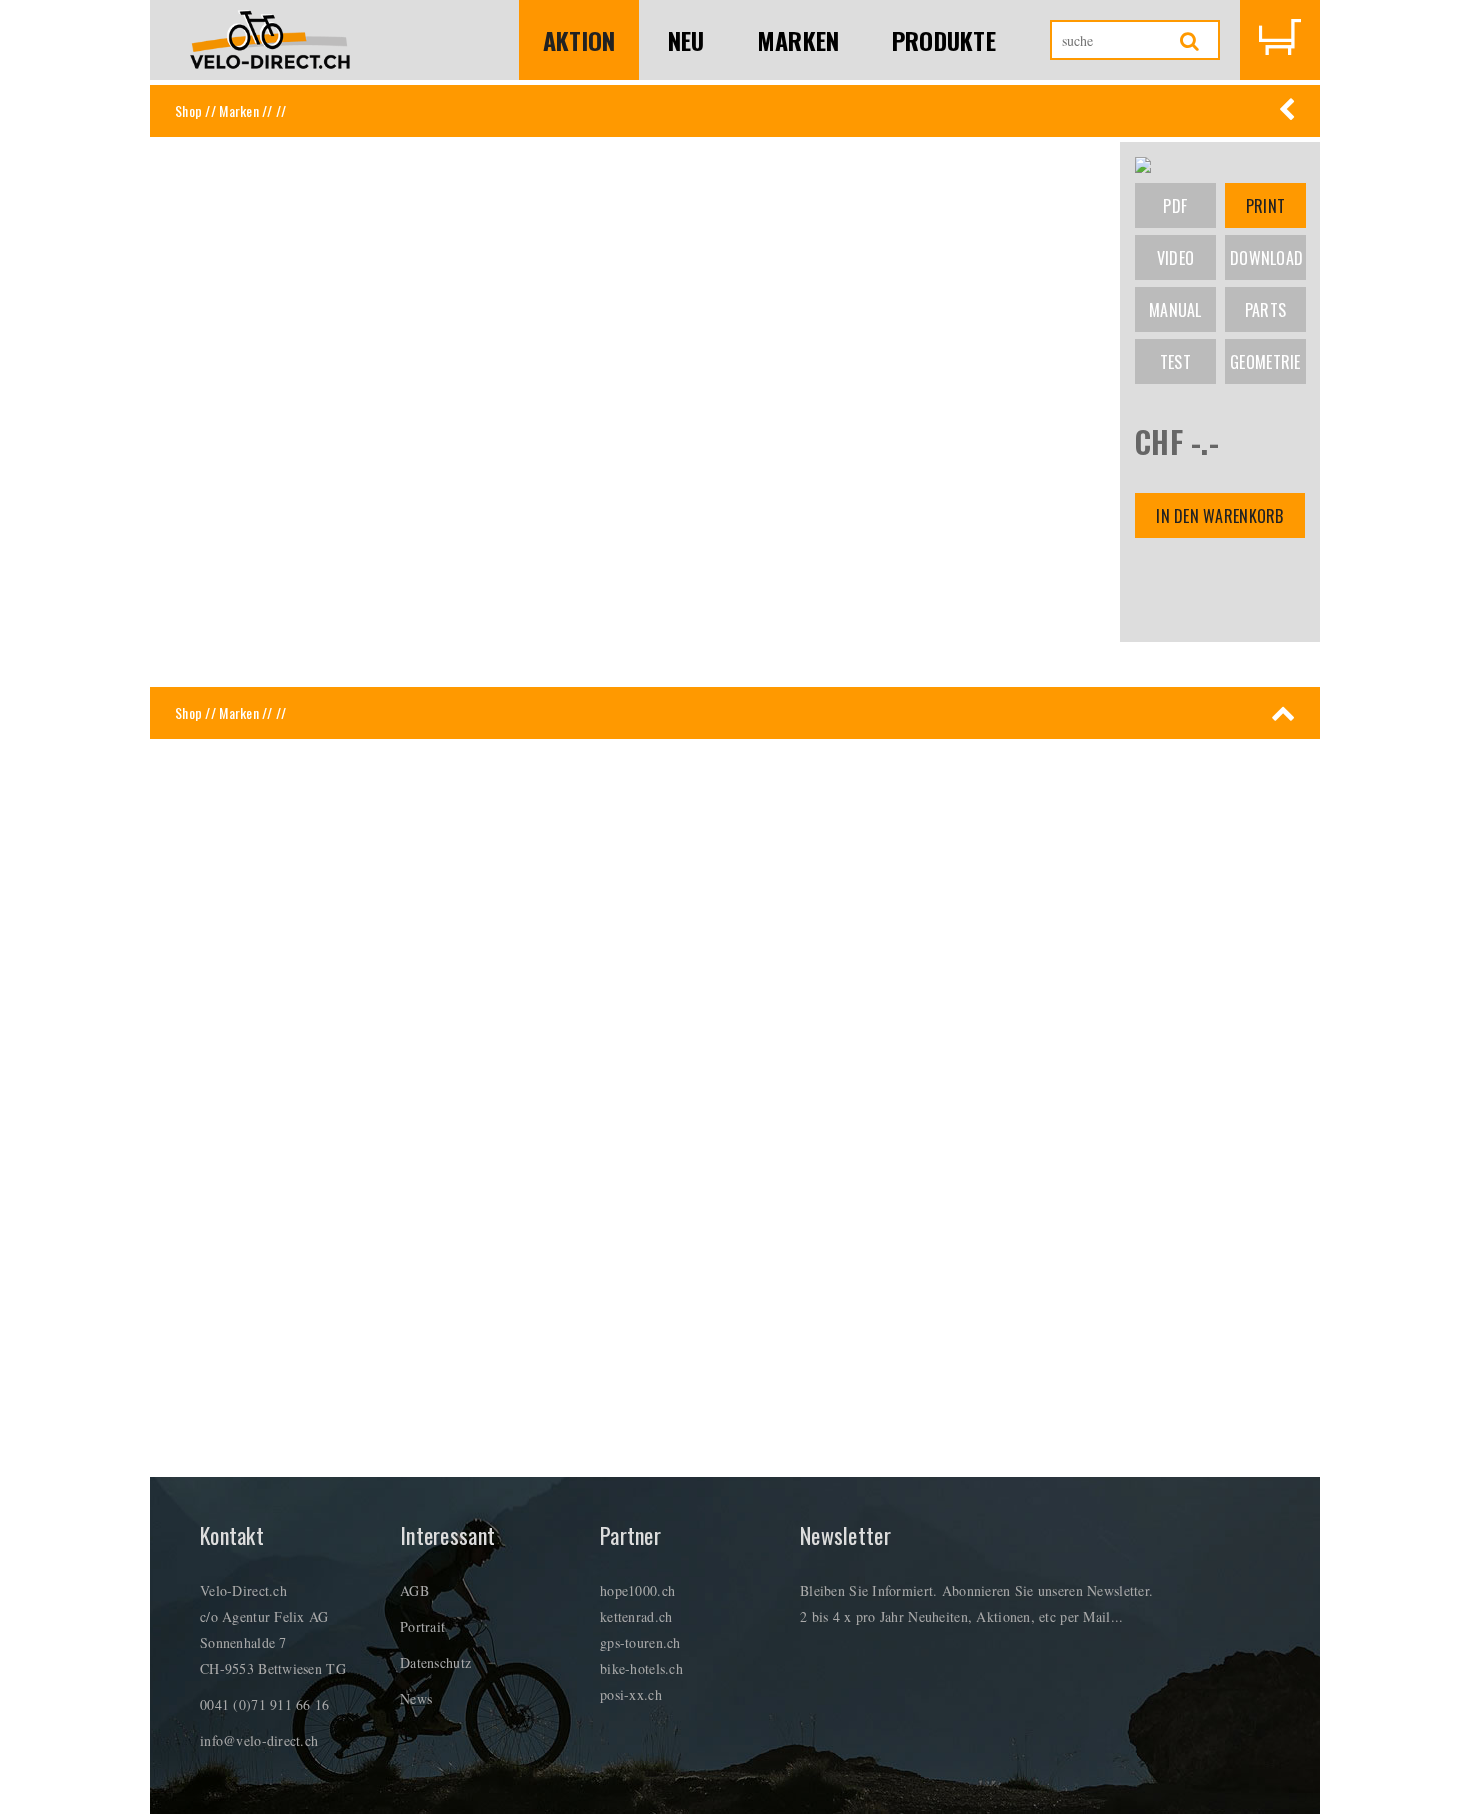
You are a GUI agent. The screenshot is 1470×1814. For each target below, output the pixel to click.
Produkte (944, 40)
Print (1265, 206)
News (416, 1698)
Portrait (422, 1626)
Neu (686, 40)
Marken (798, 40)
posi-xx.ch (631, 1694)
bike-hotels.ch (641, 1668)
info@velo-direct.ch (259, 1740)
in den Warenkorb (1219, 516)
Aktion (579, 40)
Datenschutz (435, 1662)
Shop (188, 110)
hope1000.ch (637, 1590)
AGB (414, 1590)
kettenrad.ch (636, 1616)
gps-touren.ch (640, 1642)
